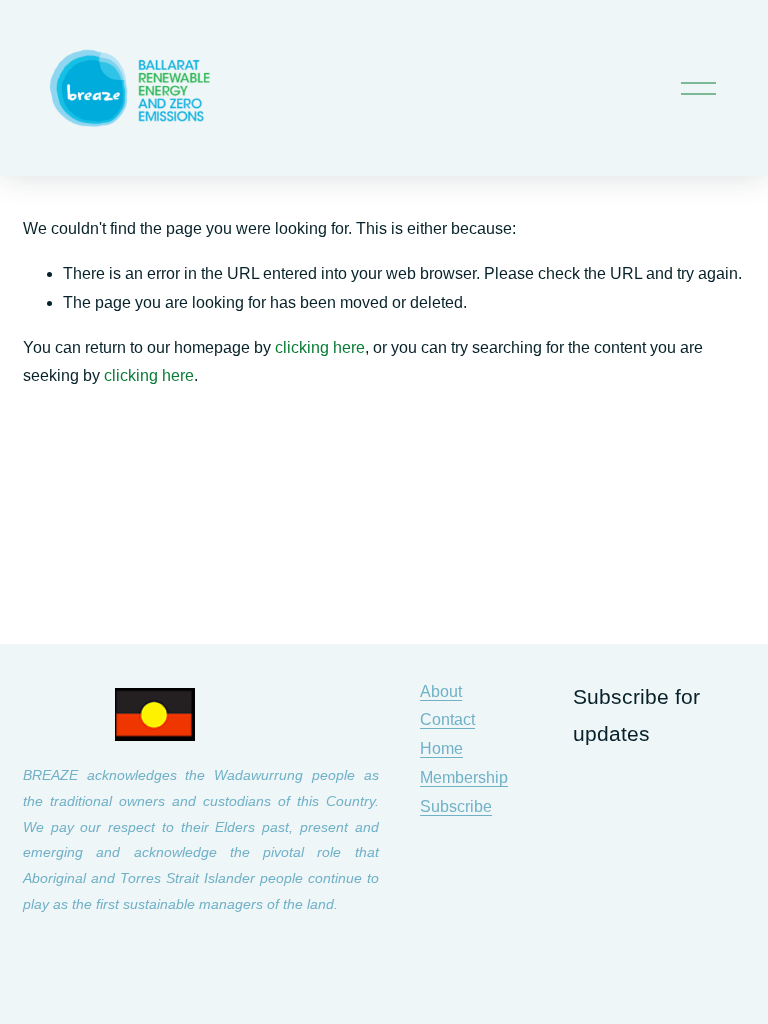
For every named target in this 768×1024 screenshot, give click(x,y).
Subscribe (456, 806)
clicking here (320, 347)
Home (441, 748)
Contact (447, 719)
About (441, 691)
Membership (464, 777)
